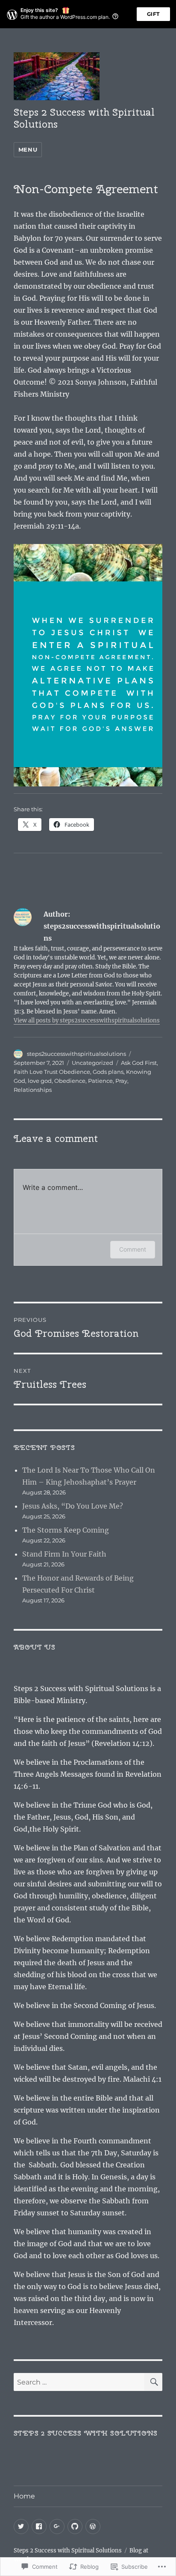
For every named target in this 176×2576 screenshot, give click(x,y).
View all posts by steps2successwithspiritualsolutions (87, 1021)
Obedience (70, 1081)
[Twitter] (21, 2527)
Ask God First (139, 1063)
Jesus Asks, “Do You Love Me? (73, 1506)
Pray (121, 1081)
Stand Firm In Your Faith (64, 1554)
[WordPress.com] (93, 2527)
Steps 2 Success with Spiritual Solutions (84, 118)
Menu (28, 149)
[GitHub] (75, 2527)
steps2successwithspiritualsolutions (76, 1054)
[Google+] (57, 2527)
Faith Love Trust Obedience (52, 1072)
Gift (153, 14)
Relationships (33, 1090)
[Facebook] (39, 2527)
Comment (133, 1249)
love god (40, 1081)
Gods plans (108, 1072)
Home (24, 2496)
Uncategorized (92, 1063)
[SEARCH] (153, 2382)
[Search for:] (79, 2382)
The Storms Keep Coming (66, 1530)
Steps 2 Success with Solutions (86, 2433)
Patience (100, 1081)
